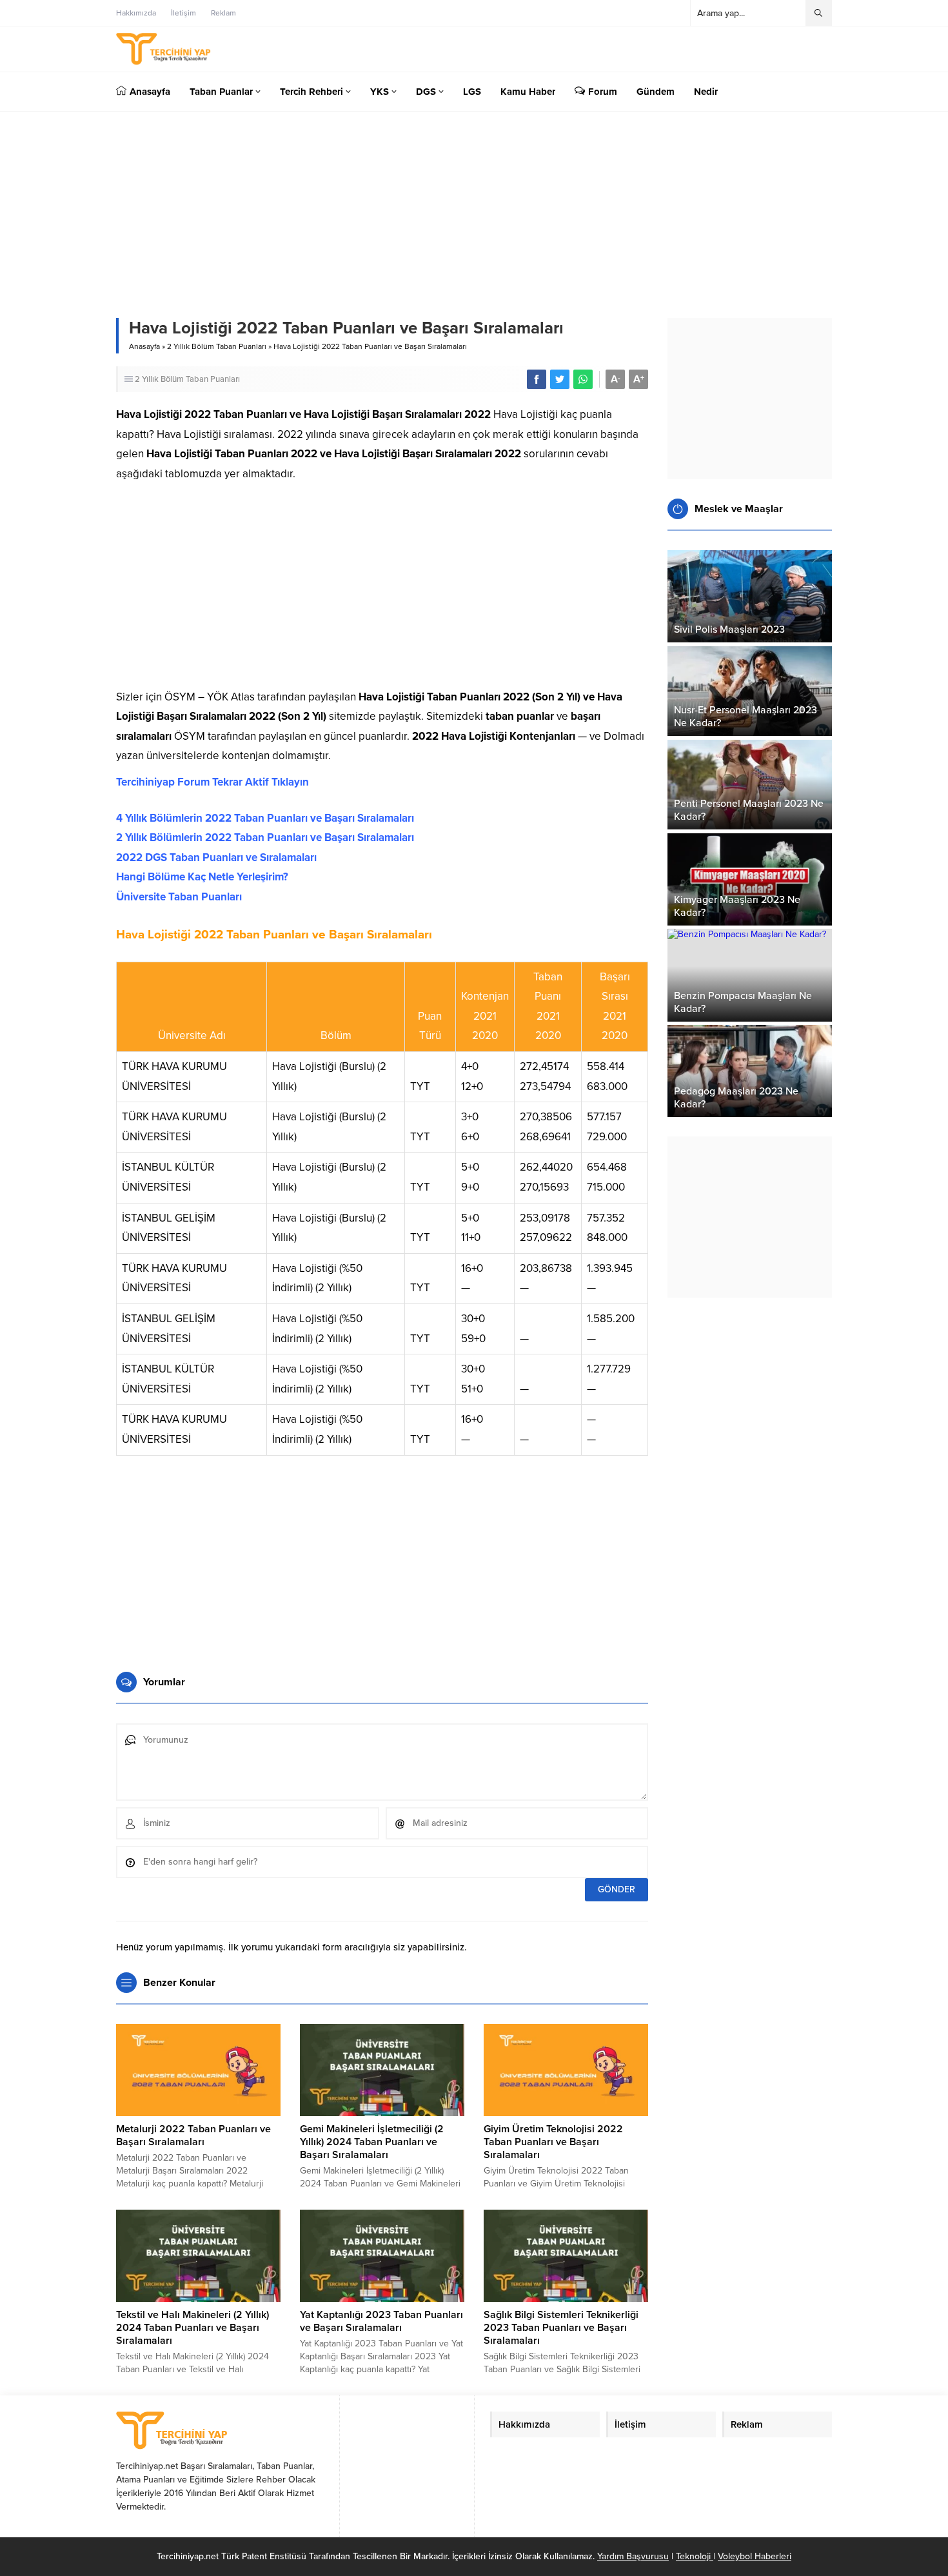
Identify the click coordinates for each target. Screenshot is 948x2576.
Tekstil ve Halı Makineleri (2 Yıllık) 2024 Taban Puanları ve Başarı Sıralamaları (193, 2328)
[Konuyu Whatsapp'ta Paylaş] (583, 379)
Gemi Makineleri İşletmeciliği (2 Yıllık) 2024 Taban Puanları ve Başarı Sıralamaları (372, 2142)
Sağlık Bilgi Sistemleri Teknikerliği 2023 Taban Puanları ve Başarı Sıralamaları (561, 2328)
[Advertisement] (382, 591)
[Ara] (818, 13)
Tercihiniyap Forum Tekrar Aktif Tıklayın (212, 782)
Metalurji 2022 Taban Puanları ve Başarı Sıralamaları (193, 2135)
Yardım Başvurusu (633, 2556)
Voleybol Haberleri (755, 2556)
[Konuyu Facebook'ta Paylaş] (537, 379)
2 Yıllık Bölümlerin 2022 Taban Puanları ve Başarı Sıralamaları (265, 837)
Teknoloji (695, 2556)
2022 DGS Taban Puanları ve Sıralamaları (216, 857)
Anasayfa (144, 346)
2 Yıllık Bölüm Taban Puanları (217, 346)
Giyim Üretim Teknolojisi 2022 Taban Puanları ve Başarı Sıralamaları (553, 2142)
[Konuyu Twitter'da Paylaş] (560, 379)
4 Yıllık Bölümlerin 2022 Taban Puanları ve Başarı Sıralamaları (265, 818)
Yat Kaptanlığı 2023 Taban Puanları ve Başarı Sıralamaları (381, 2321)
